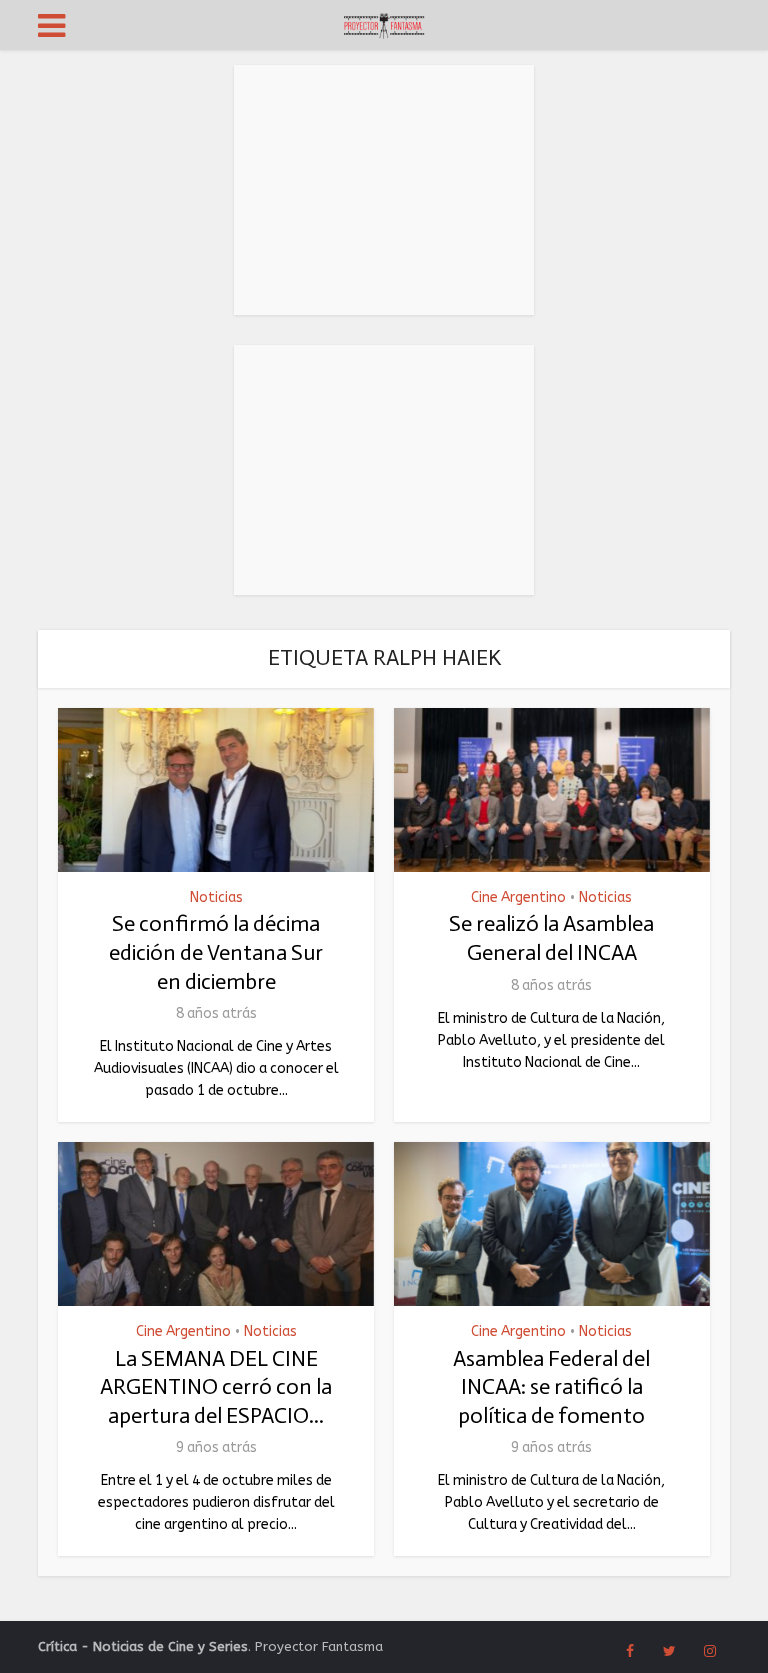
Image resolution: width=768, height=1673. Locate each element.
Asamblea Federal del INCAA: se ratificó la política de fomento (551, 1387)
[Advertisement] (384, 190)
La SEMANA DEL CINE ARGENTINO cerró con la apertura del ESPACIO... (216, 1387)
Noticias (216, 898)
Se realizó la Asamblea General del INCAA (551, 938)
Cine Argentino (518, 898)
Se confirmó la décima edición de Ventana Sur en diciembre (216, 952)
